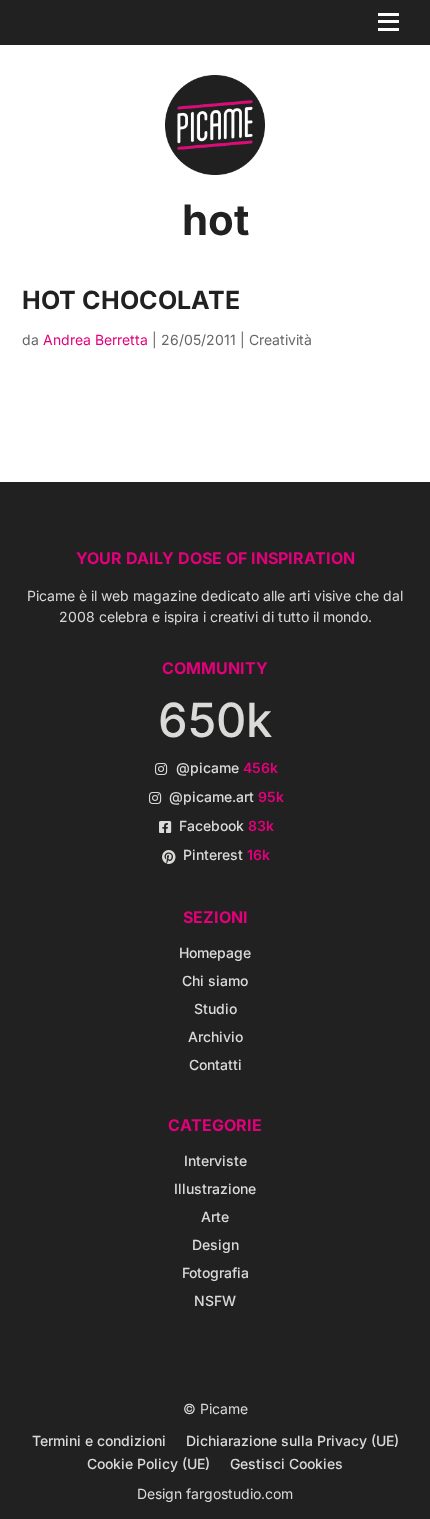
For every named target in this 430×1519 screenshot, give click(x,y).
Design (215, 1244)
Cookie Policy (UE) (148, 1463)
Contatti (215, 1064)
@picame (227, 767)
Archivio (215, 1036)
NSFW (215, 1300)
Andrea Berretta (95, 339)
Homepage (215, 952)
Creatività (280, 339)
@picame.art (226, 796)
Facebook (226, 825)
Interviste (215, 1160)
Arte (215, 1216)
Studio (215, 1008)
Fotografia (215, 1272)
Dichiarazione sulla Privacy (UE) (292, 1440)
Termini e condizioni (99, 1440)
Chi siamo (215, 980)
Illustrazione (215, 1188)
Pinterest (226, 854)
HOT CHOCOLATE (131, 300)
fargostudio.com (239, 1493)
